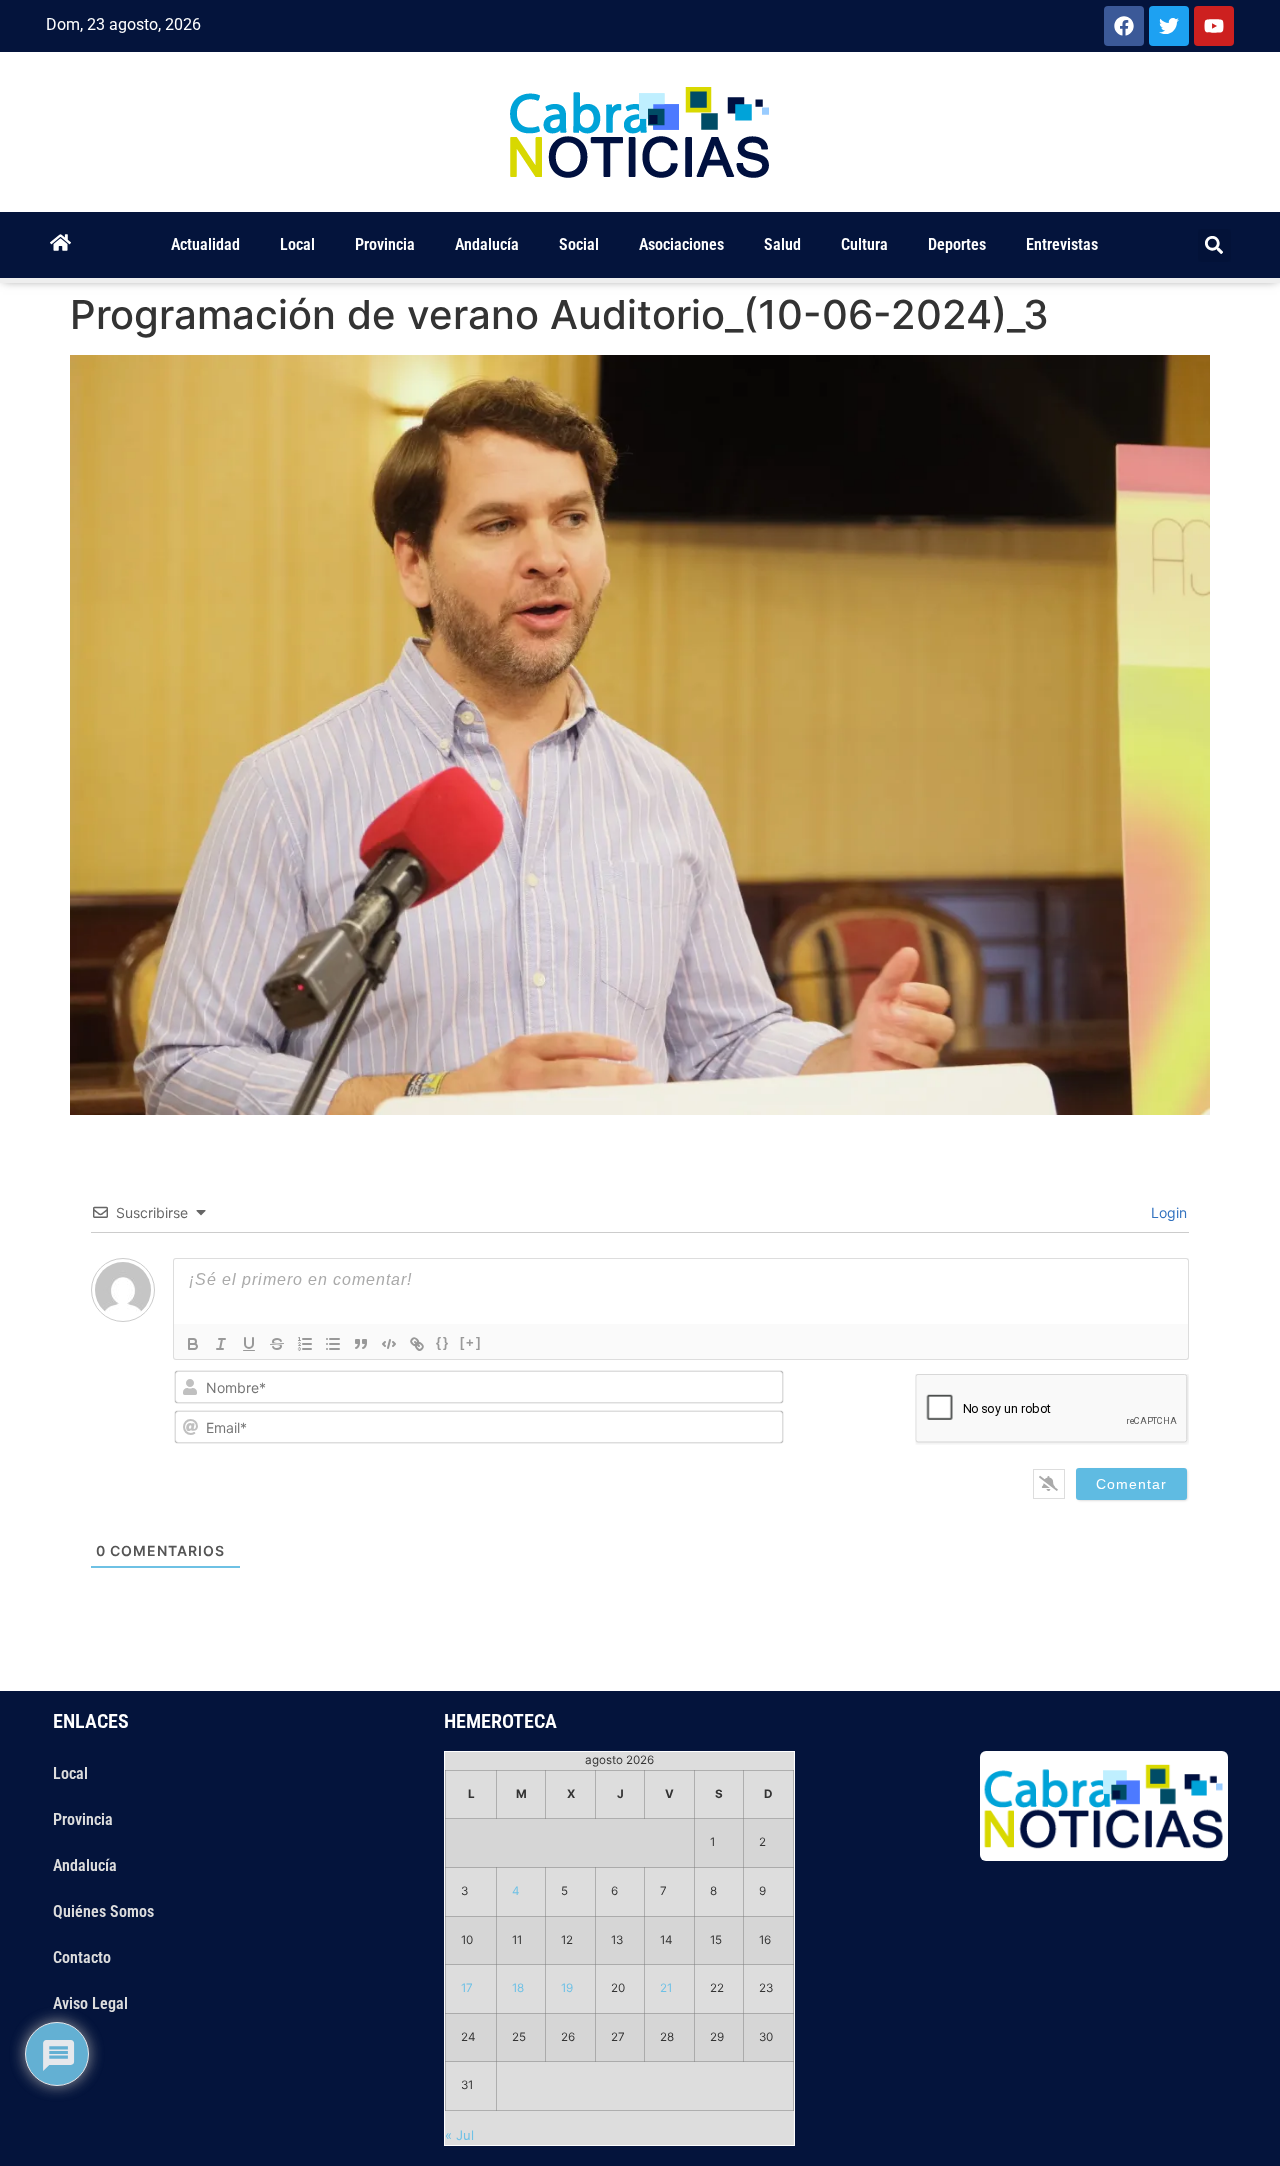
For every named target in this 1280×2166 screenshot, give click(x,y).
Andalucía (487, 244)
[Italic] (221, 1344)
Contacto (82, 1957)
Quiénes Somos (103, 1911)
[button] (1214, 245)
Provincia (385, 244)
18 (518, 1988)
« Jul (459, 2135)
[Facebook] (1124, 26)
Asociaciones (681, 244)
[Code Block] (389, 1344)
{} (443, 1342)
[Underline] (249, 1344)
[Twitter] (1169, 26)
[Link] (417, 1344)
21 (666, 1988)
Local (297, 244)
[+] (471, 1342)
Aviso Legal (90, 2003)
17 (467, 1988)
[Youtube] (1214, 26)
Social (579, 244)
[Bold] (193, 1344)
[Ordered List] (305, 1344)
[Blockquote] (361, 1344)
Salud (782, 244)
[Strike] (277, 1344)
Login (1167, 1212)
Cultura (864, 244)
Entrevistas (1062, 244)
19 (567, 1988)
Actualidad (205, 244)
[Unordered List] (333, 1344)
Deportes (957, 244)
